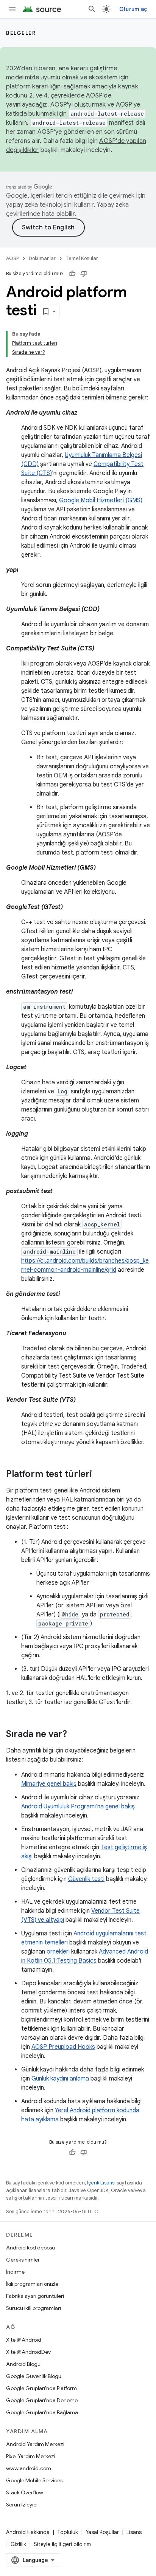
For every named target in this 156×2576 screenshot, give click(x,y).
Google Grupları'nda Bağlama (42, 2412)
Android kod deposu (30, 2248)
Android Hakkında (28, 2532)
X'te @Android (24, 2340)
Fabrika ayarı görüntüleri (35, 2296)
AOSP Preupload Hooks (63, 2047)
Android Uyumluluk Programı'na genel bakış (78, 1807)
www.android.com (29, 2468)
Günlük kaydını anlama (60, 2079)
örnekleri (58, 1952)
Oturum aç (133, 9)
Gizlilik (18, 2544)
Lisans (134, 2532)
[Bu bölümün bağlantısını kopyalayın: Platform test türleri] (100, 1475)
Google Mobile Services (34, 2480)
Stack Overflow (25, 2492)
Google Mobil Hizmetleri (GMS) (101, 500)
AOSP (12, 258)
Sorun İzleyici (22, 2505)
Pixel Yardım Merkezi (31, 2456)
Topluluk (68, 2532)
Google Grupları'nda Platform (41, 2388)
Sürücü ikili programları (34, 2308)
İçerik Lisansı (101, 2183)
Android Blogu (23, 2364)
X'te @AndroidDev (28, 2352)
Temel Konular (82, 258)
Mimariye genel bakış (49, 1784)
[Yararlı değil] (84, 274)
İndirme (15, 2272)
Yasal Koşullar (102, 2532)
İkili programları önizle (32, 2284)
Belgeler (21, 33)
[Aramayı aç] (92, 9)
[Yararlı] (72, 274)
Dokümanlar (42, 258)
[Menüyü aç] (12, 9)
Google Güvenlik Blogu (34, 2376)
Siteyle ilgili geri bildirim (62, 2544)
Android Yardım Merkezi (35, 2444)
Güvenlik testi (86, 1879)
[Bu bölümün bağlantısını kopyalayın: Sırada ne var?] (75, 1735)
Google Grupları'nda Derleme (42, 2400)
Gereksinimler (23, 2260)
